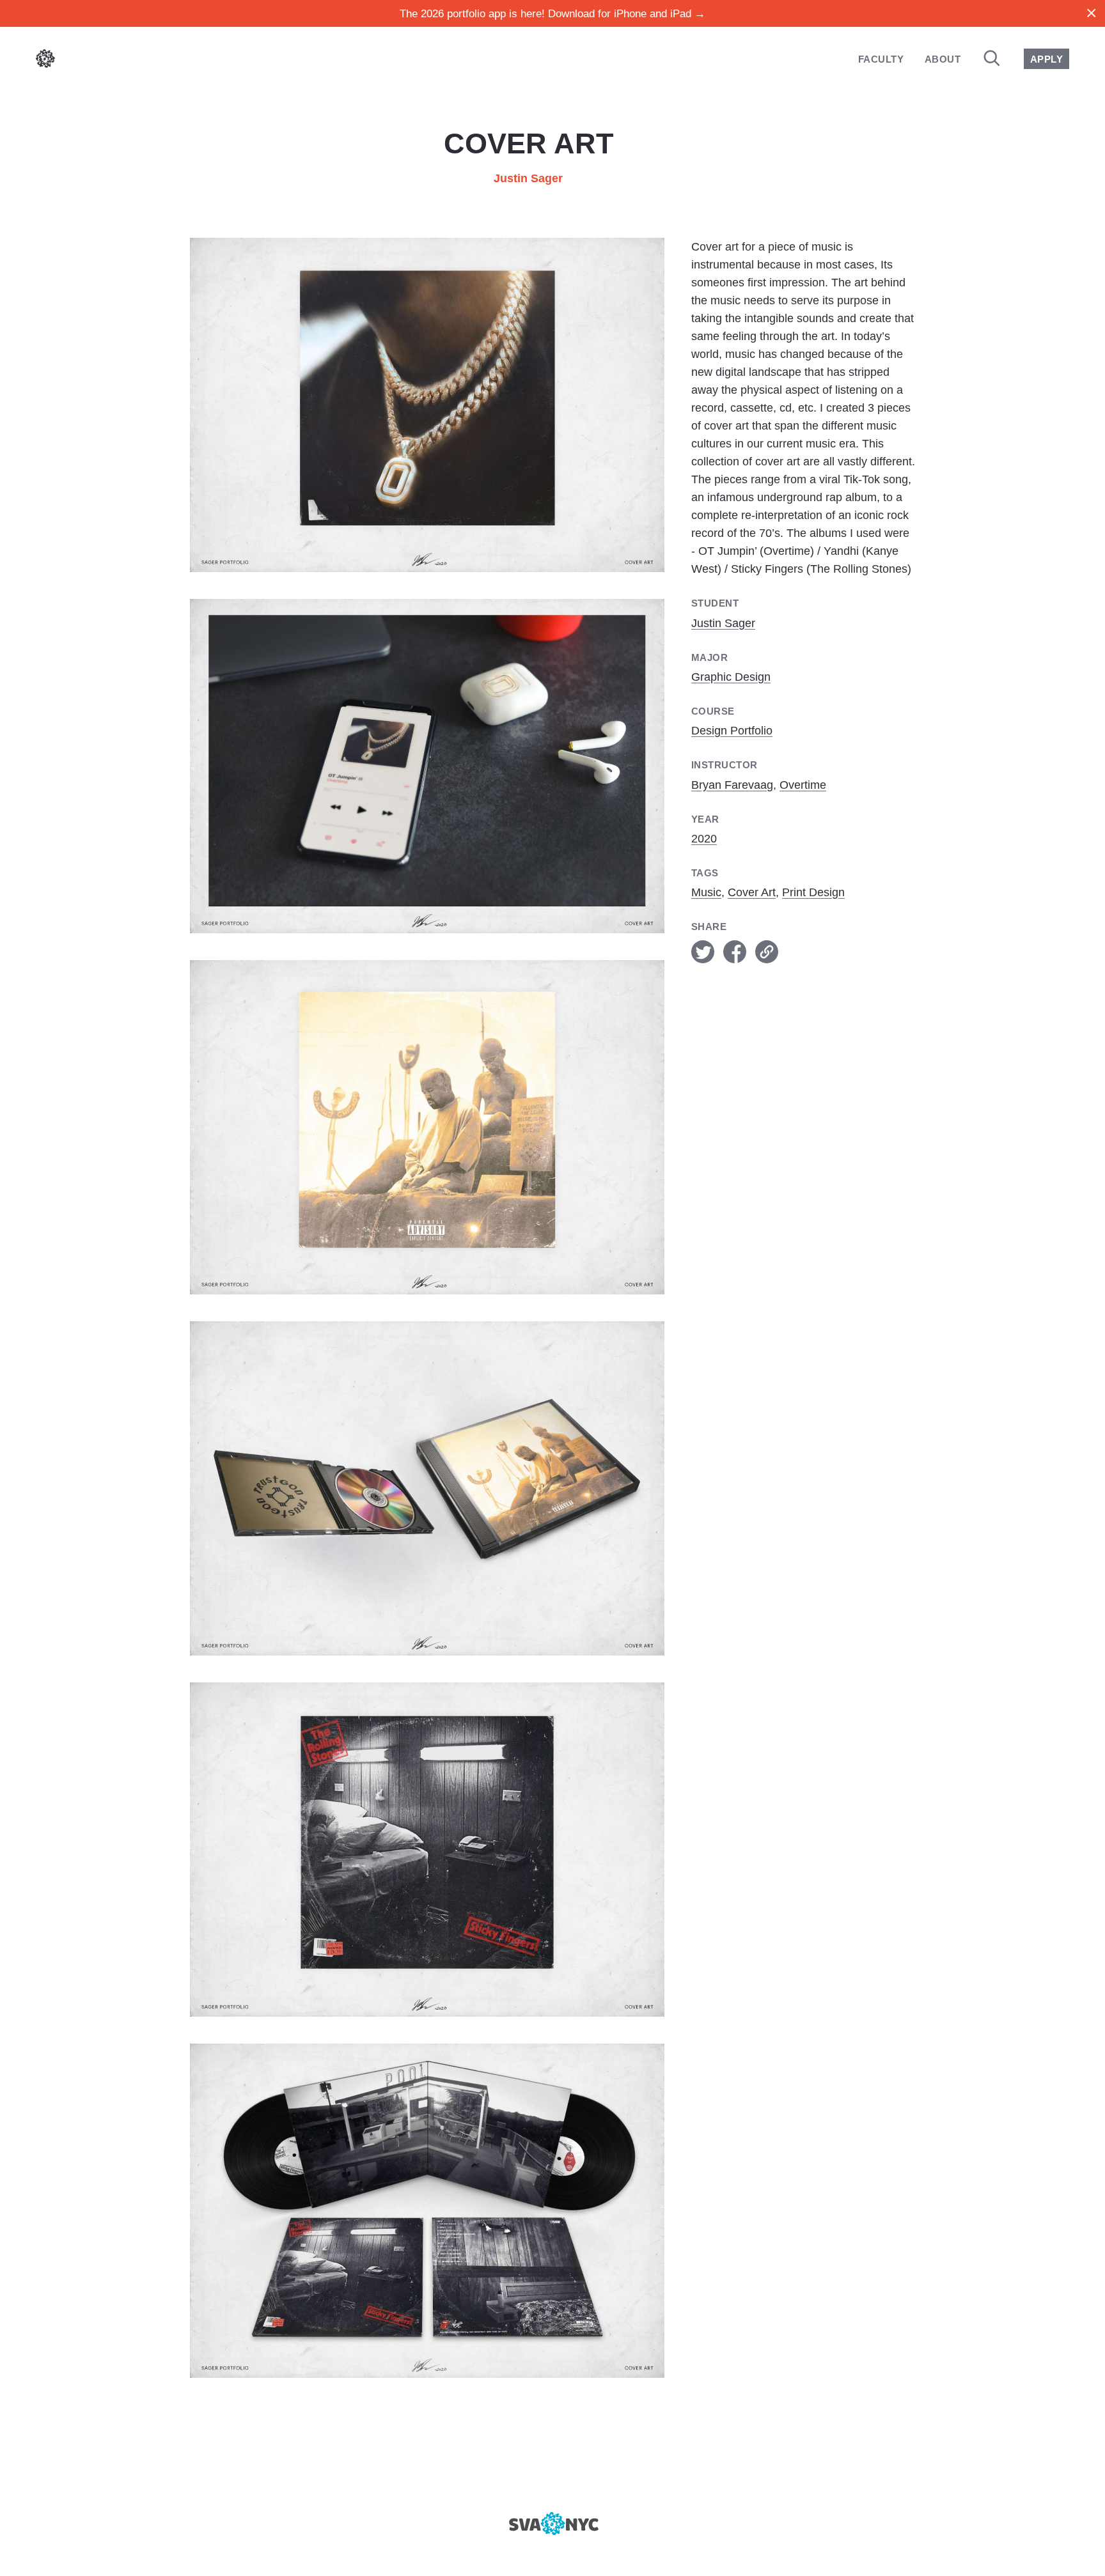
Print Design (813, 892)
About (943, 59)
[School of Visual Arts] (552, 2524)
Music (706, 892)
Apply (1046, 59)
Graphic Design (731, 677)
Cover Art (752, 892)
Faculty (881, 59)
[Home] (45, 61)
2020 (704, 839)
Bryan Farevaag (732, 785)
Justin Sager (528, 178)
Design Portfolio (732, 731)
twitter (703, 952)
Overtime (803, 785)
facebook (735, 952)
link (767, 952)
